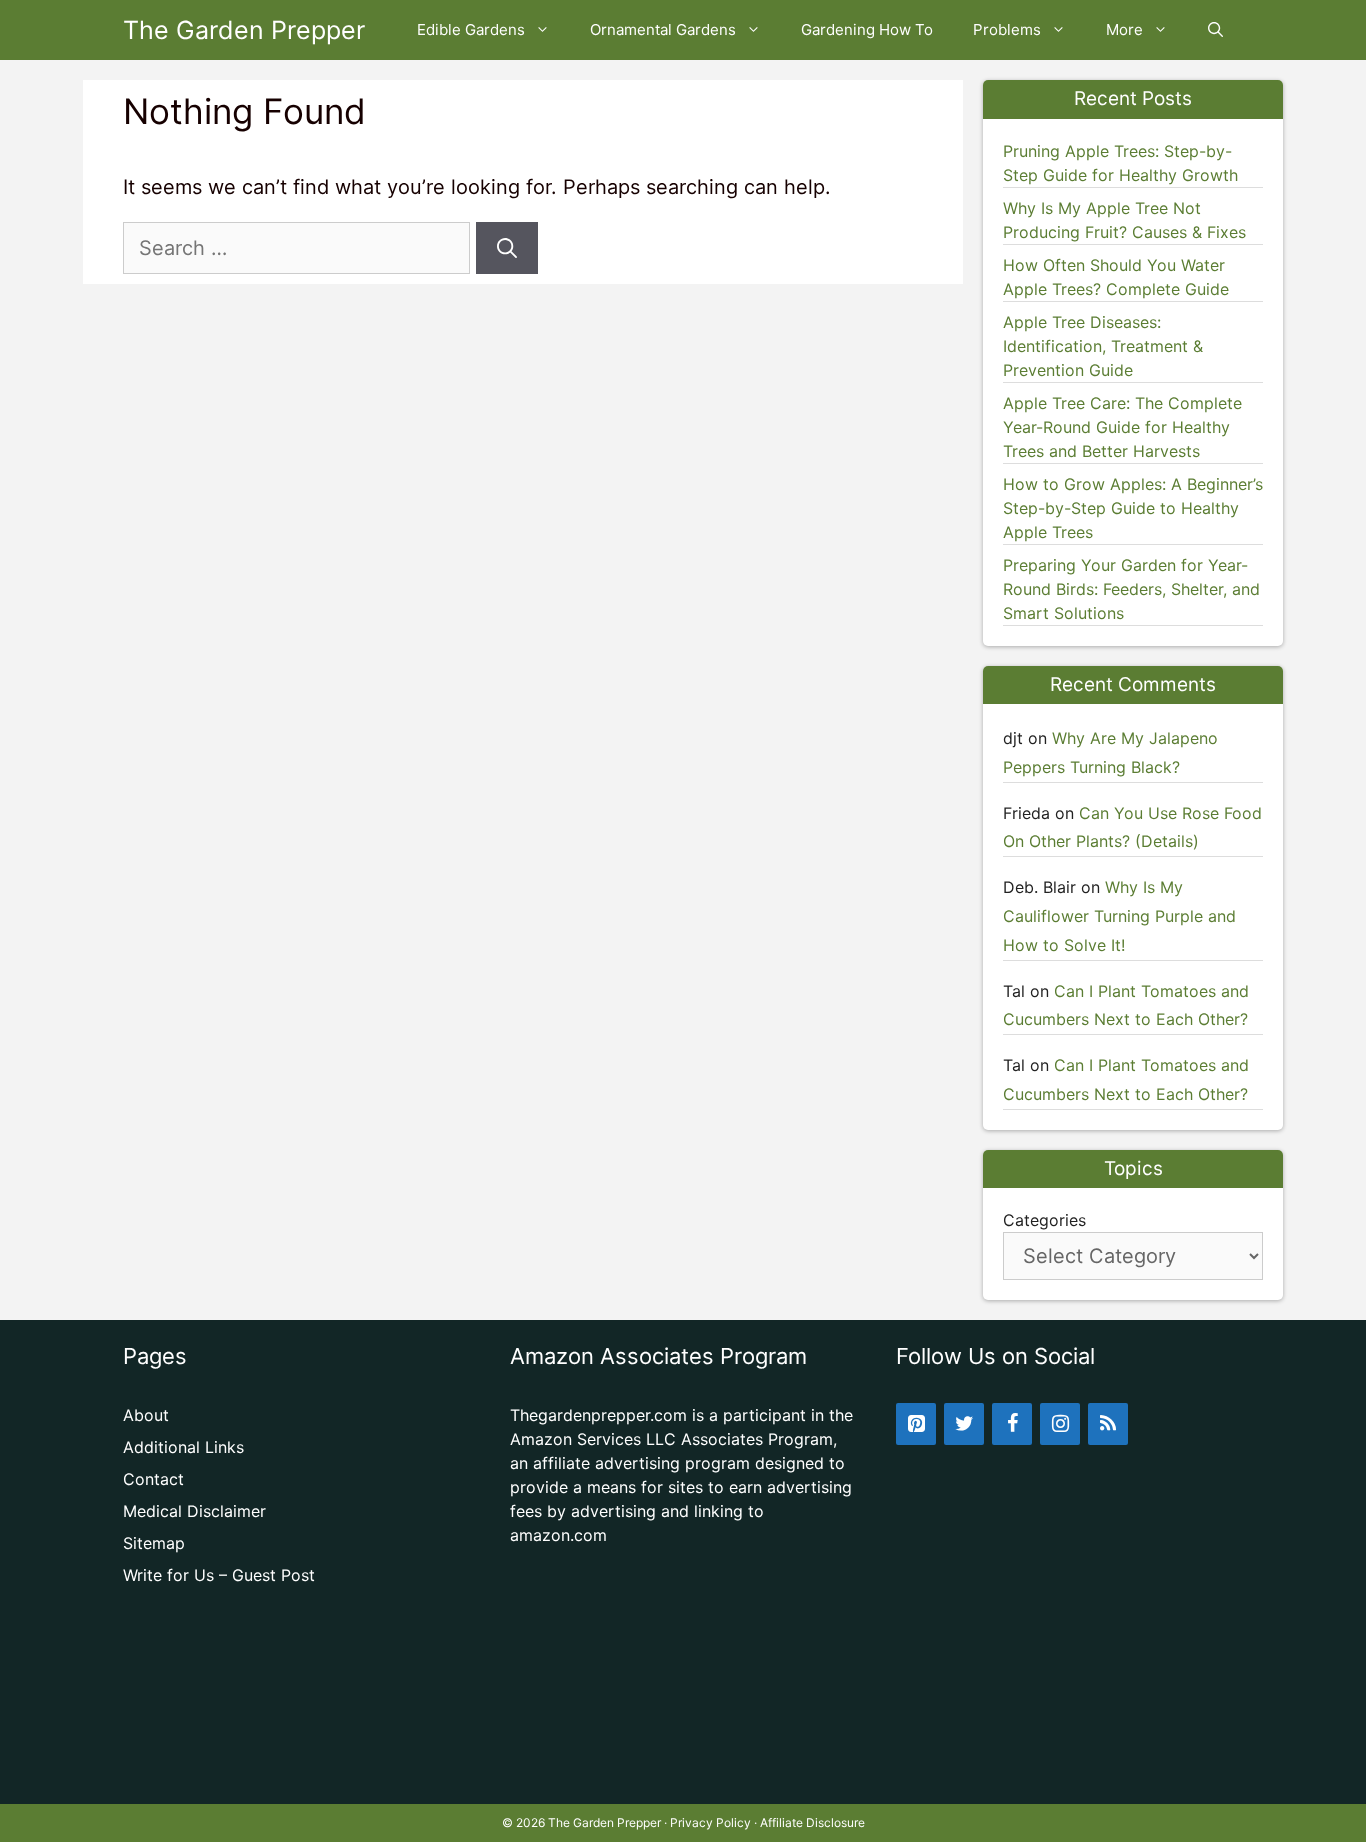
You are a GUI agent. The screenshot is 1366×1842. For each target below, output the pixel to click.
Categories (1044, 1220)
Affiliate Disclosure (812, 1822)
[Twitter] (964, 1424)
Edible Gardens (471, 29)
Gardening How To (867, 29)
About (146, 1415)
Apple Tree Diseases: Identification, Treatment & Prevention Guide (1103, 346)
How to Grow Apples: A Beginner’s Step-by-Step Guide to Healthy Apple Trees (1133, 508)
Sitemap (154, 1543)
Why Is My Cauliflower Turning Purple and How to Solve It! (1119, 916)
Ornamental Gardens (663, 29)
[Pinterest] (916, 1424)
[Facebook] (1012, 1424)
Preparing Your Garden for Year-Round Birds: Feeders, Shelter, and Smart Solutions (1131, 589)
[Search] (507, 248)
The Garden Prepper (244, 30)
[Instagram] (1060, 1424)
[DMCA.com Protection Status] (683, 1772)
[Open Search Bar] (1215, 30)
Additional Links (183, 1447)
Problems (1007, 29)
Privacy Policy (710, 1822)
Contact (153, 1479)
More (1124, 29)
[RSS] (1108, 1424)
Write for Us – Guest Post (219, 1575)
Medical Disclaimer (194, 1511)
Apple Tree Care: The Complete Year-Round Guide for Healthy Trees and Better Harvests (1122, 427)
